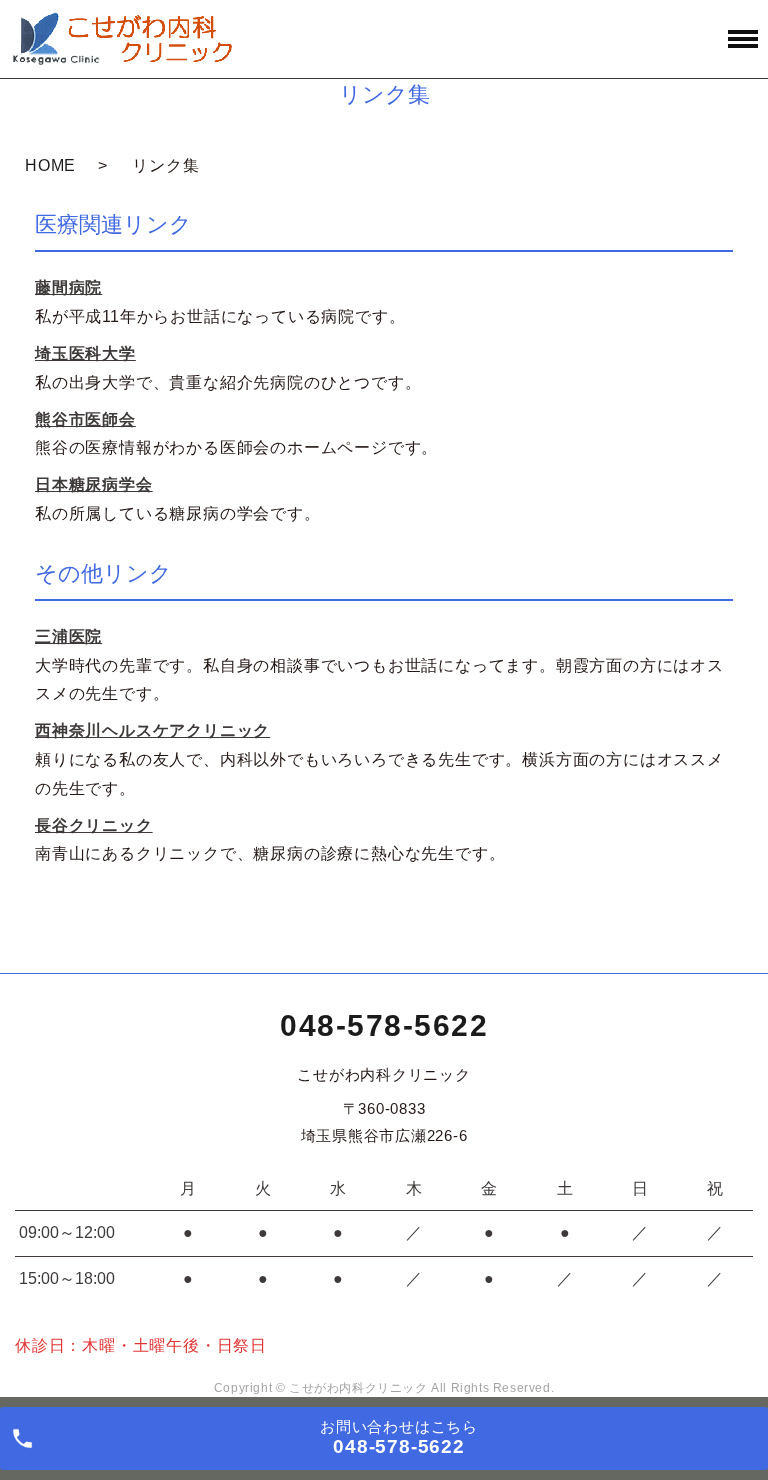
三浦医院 (68, 636)
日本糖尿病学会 (94, 484)
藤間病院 (68, 287)
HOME (50, 165)
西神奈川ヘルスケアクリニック (152, 730)
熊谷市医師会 (85, 419)
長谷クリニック (94, 825)
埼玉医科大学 (85, 353)
